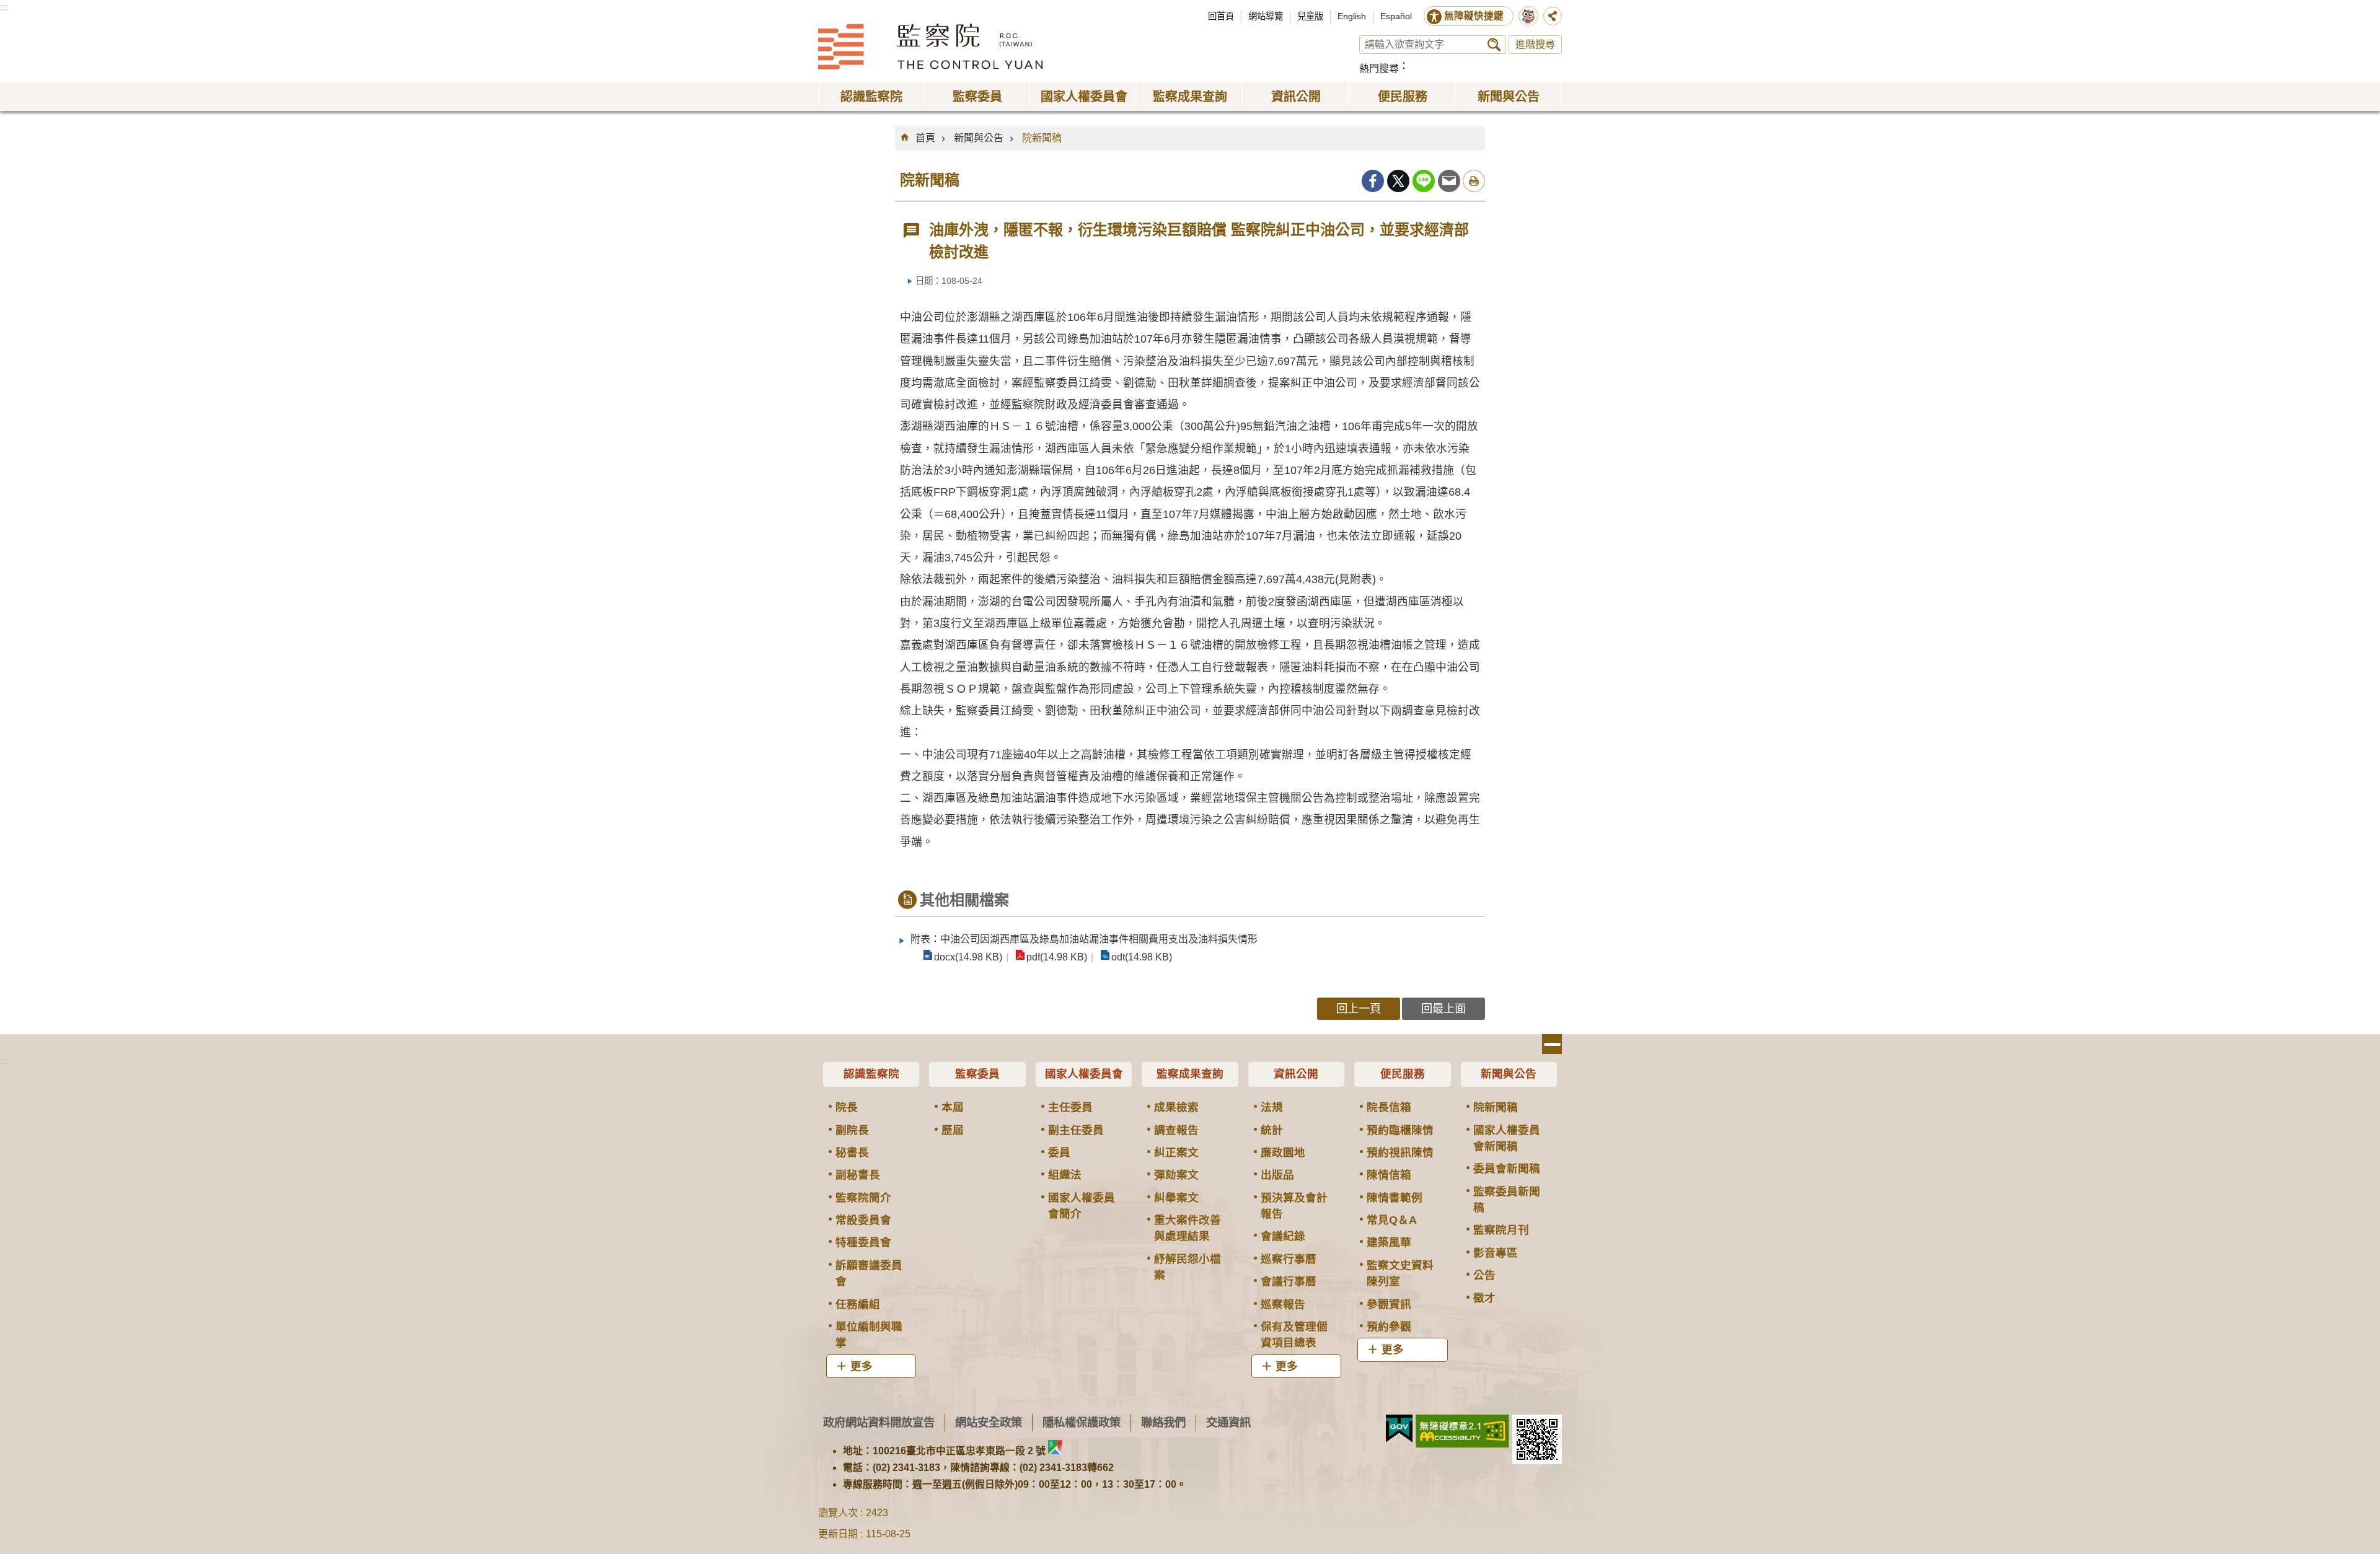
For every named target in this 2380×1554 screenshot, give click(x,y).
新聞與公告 (979, 138)
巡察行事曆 (1289, 1259)
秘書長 (852, 1152)
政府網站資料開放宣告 (879, 1422)
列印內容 (1474, 181)
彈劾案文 (1176, 1175)
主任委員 (1070, 1107)
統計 (1272, 1130)
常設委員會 (863, 1220)
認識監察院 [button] (871, 97)
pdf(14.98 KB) (1057, 957)
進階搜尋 (1535, 44)
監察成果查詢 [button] (1190, 97)
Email (1449, 181)
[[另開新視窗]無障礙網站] (1462, 1431)
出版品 (1277, 1175)
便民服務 (1403, 1074)
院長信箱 (1389, 1107)
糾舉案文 (1176, 1198)
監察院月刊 (1501, 1230)
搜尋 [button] (1494, 45)
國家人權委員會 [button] (1084, 97)
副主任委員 (1076, 1130)
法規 (1272, 1107)
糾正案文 (1176, 1152)
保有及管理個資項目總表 (1294, 1335)
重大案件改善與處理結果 (1188, 1228)
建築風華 (1389, 1242)
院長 (847, 1107)
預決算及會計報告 (1294, 1206)
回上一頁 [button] (1359, 1008)
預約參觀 (1389, 1327)
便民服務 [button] (1403, 97)
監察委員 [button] (977, 97)
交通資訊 (1228, 1422)
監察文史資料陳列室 (1400, 1273)
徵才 (1484, 1298)
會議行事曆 (1289, 1281)
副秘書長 (858, 1175)
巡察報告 (1283, 1304)
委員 (1059, 1152)
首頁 (925, 138)
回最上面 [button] (1443, 1008)
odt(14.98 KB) (1142, 957)
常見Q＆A (1392, 1220)
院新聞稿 (1042, 138)
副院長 (852, 1130)
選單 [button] (1552, 1044)
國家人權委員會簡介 (1082, 1206)
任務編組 (858, 1304)
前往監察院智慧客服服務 (1528, 16)
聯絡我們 (1163, 1422)
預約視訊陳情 (1400, 1152)
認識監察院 (871, 1074)
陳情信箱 (1389, 1175)
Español (1396, 16)
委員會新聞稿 (1507, 1169)
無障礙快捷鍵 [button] (1474, 16)
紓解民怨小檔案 (1188, 1267)
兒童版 (1310, 16)
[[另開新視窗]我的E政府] (1399, 1429)
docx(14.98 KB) (968, 957)
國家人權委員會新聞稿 (1507, 1138)
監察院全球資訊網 (930, 46)
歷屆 (953, 1130)
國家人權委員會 (1084, 1074)
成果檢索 (1176, 1107)
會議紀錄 (1283, 1236)
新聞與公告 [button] (1509, 97)
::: (4, 7)
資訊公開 (1296, 1074)
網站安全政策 (989, 1422)
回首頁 (1221, 16)
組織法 (1065, 1175)
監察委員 (977, 1074)
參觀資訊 (1389, 1304)
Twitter (1398, 181)
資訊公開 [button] (1296, 97)
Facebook (1373, 181)
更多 (862, 1366)
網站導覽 (1266, 16)
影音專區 (1496, 1253)
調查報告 (1176, 1130)
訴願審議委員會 (869, 1273)
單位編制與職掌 (869, 1335)
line (1424, 181)
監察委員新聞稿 (1507, 1200)
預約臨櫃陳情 (1400, 1130)
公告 (1484, 1275)
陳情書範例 (1395, 1198)
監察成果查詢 (1190, 1074)
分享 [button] (1553, 16)
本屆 (953, 1107)
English (1352, 16)
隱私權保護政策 (1082, 1422)
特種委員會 (863, 1242)
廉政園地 (1283, 1152)
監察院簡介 (863, 1198)
